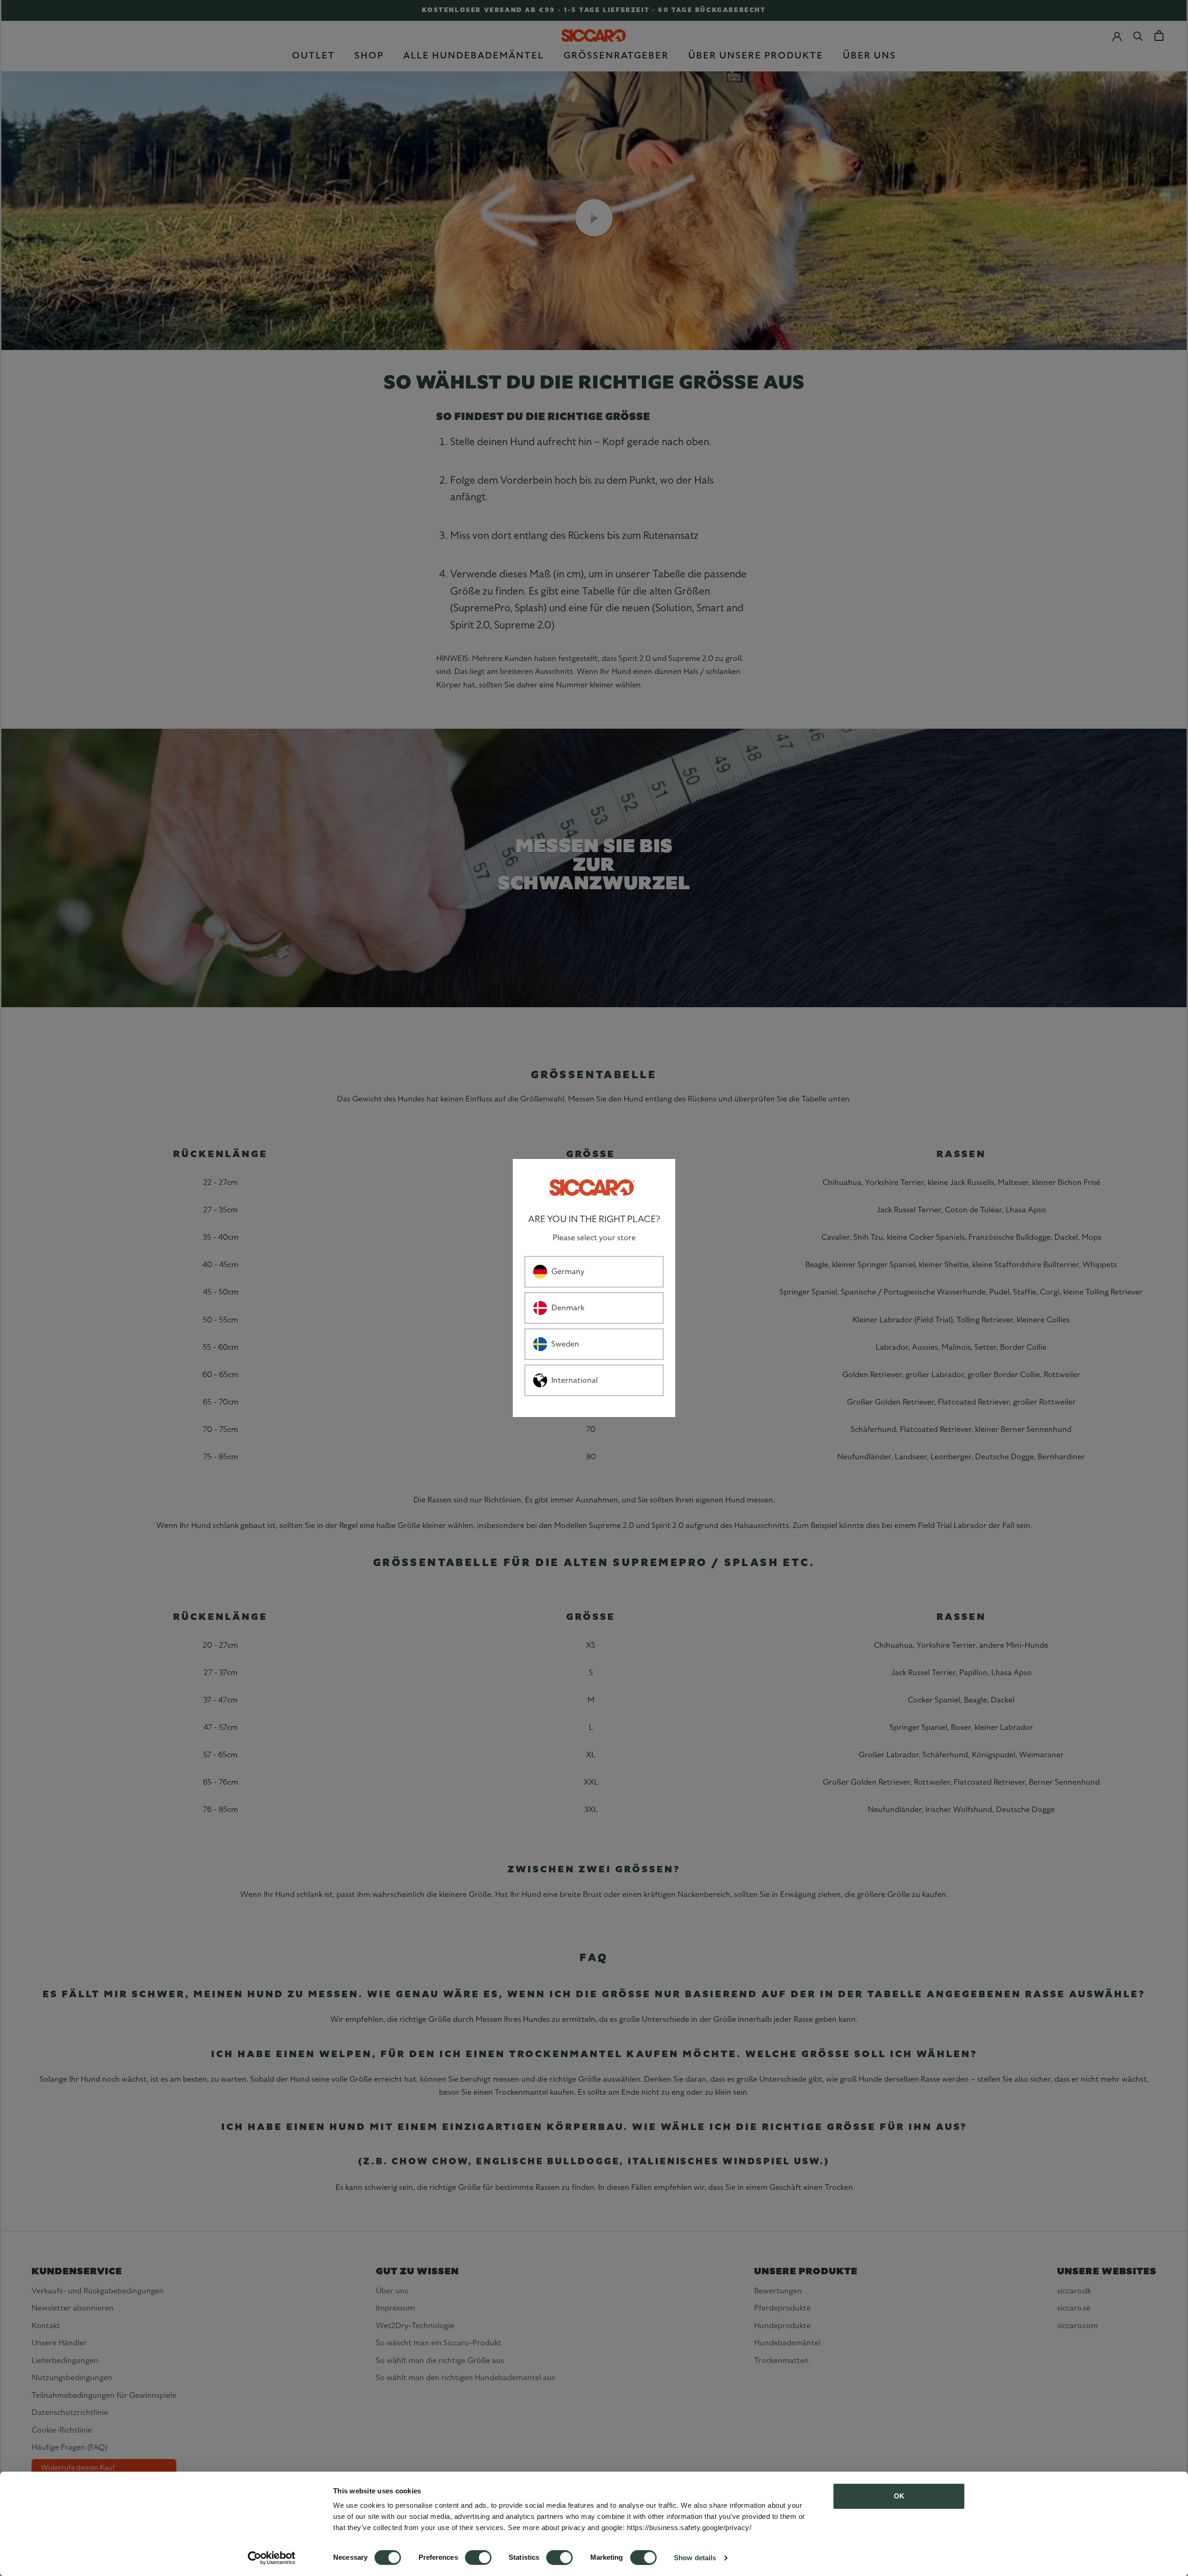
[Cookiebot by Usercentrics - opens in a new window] (272, 2558)
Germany (568, 1272)
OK (899, 2496)
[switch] (478, 2557)
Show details (695, 2558)
